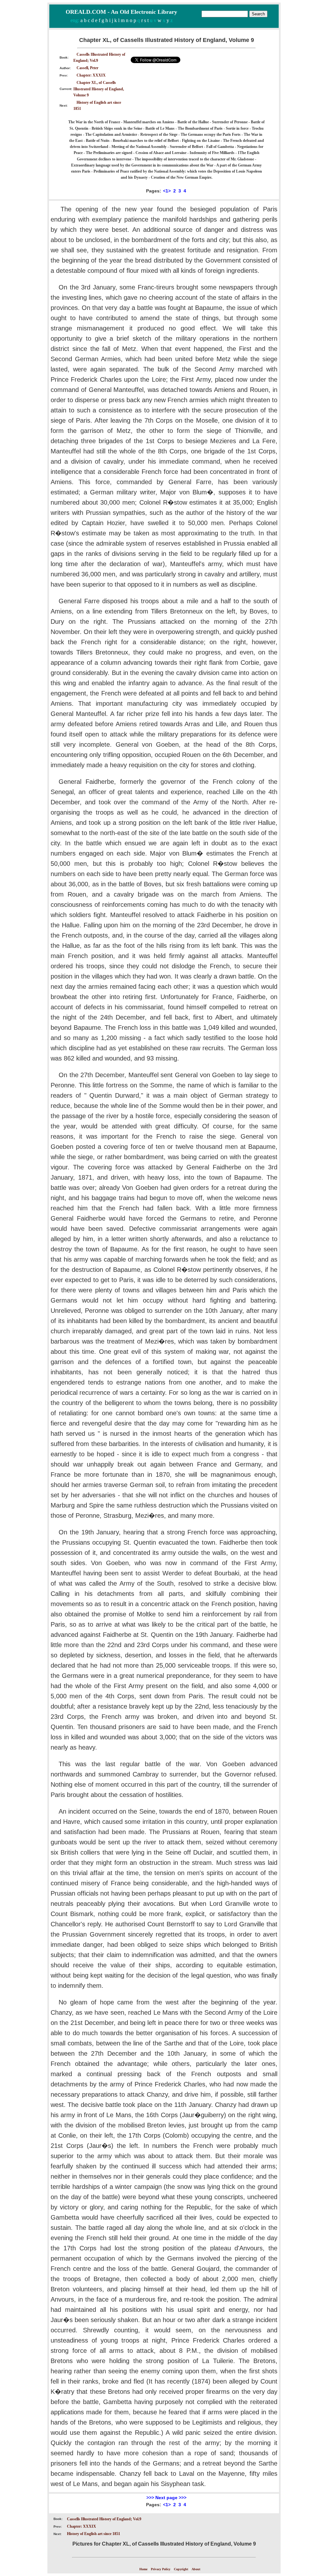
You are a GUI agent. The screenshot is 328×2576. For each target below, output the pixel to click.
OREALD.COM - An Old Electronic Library (121, 12)
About (196, 2569)
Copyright (181, 2569)
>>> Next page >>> (166, 2498)
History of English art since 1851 (94, 2534)
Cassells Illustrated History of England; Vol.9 (104, 2519)
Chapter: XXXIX (91, 75)
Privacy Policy (161, 2569)
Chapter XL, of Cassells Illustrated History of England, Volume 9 (99, 89)
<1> (167, 191)
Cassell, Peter (87, 68)
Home (143, 2569)
